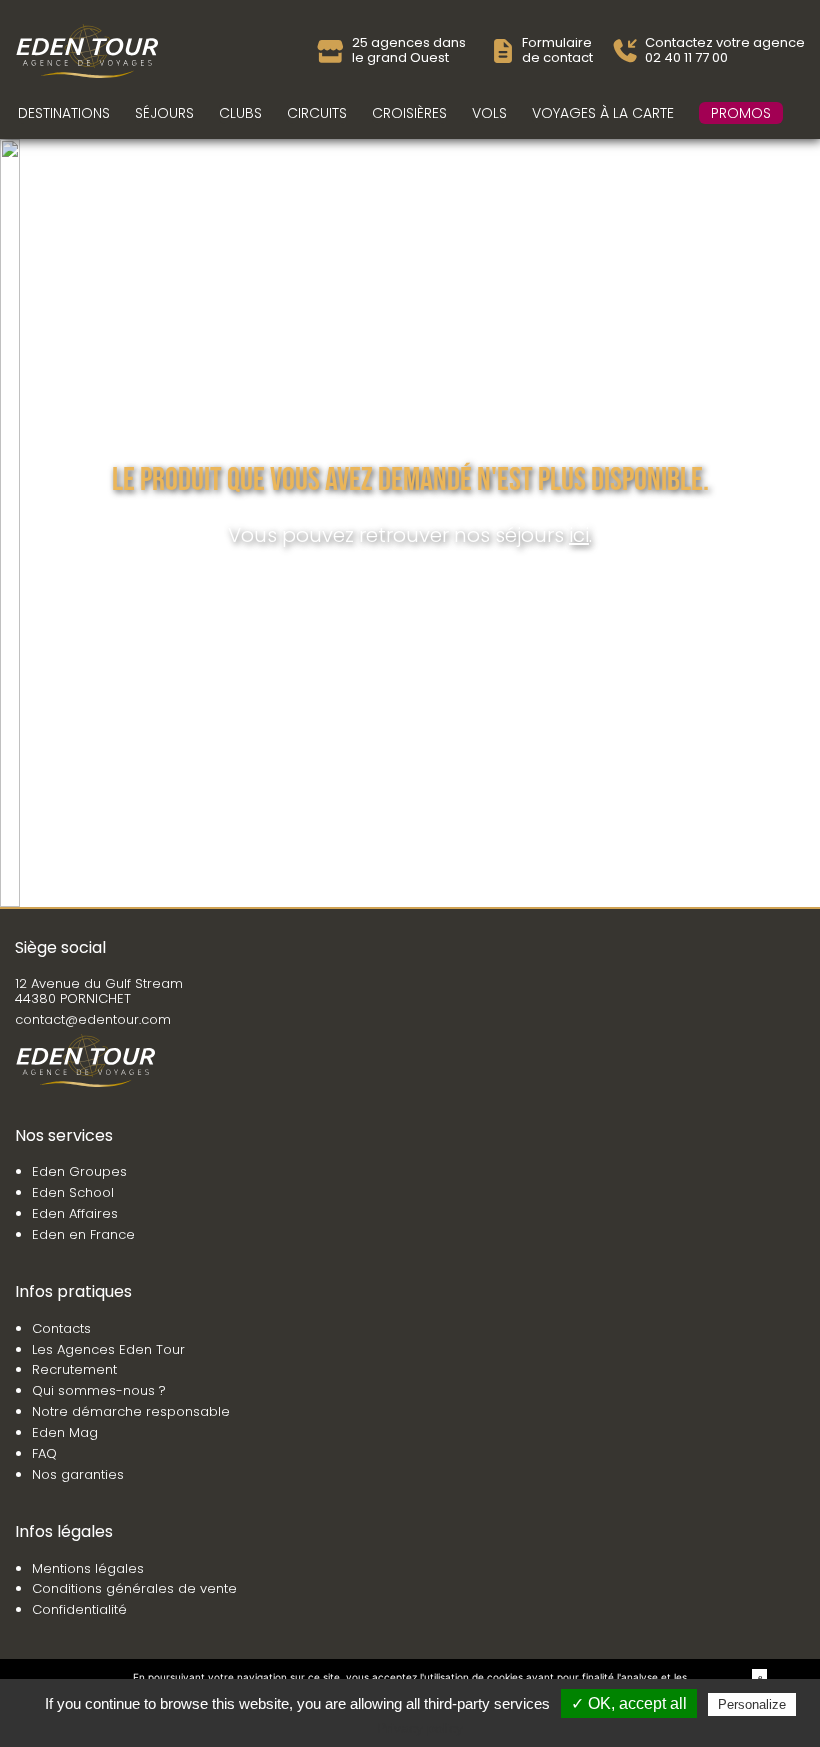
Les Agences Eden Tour (108, 1349)
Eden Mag (65, 1432)
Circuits (317, 113)
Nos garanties (78, 1474)
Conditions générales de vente (134, 1588)
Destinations (64, 113)
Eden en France (83, 1234)
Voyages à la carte (603, 113)
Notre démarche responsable (131, 1411)
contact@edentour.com (93, 1019)
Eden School (73, 1192)
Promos (741, 113)
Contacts (61, 1328)
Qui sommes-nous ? (99, 1390)
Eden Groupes (79, 1171)
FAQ (44, 1453)
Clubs (240, 113)
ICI (579, 535)
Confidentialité (79, 1609)
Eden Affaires (75, 1213)
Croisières (409, 113)
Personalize (752, 1704)
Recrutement (74, 1369)
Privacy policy (420, 1728)
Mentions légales (88, 1568)
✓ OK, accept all (629, 1703)
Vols (489, 113)
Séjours (164, 113)
